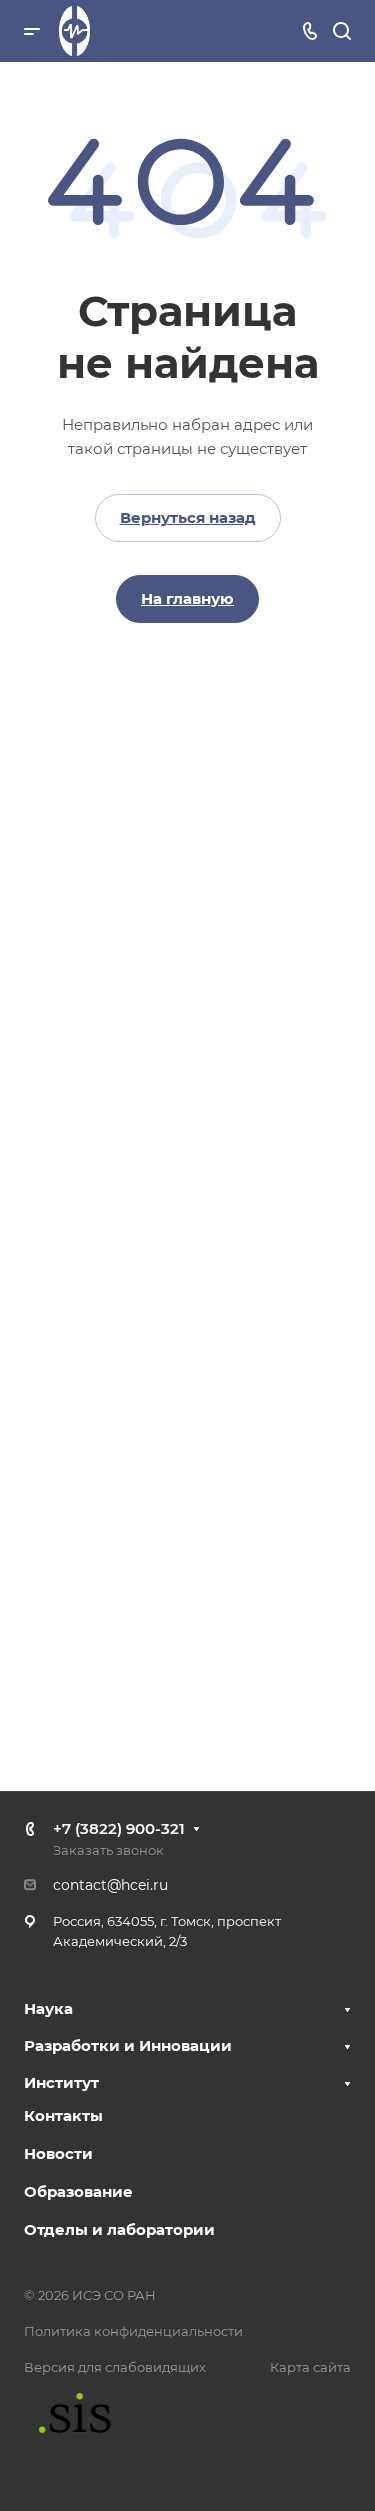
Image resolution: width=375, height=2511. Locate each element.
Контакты (63, 2115)
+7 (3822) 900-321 (119, 1828)
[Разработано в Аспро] (67, 2413)
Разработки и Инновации (128, 2045)
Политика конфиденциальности (133, 2331)
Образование (78, 2191)
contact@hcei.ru (110, 1885)
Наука (48, 2008)
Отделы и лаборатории (119, 2229)
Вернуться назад (188, 517)
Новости (58, 2153)
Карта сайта (310, 2367)
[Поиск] (341, 31)
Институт (61, 2082)
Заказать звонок (108, 1850)
